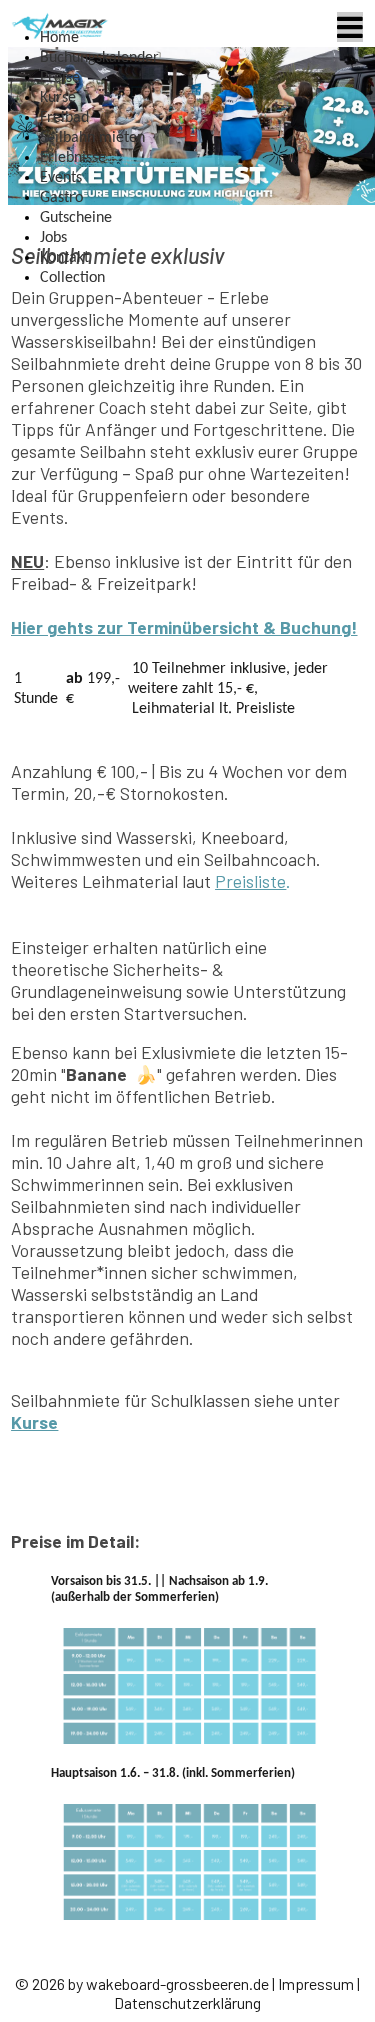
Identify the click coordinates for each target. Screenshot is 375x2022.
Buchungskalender (99, 58)
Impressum (316, 1983)
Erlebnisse (73, 158)
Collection (72, 278)
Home (59, 38)
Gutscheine (76, 218)
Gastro (61, 198)
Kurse (58, 98)
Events (61, 178)
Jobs (53, 238)
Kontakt (64, 258)
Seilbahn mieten (92, 138)
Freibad (64, 118)
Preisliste (250, 881)
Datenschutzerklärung (187, 2002)
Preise (60, 78)
